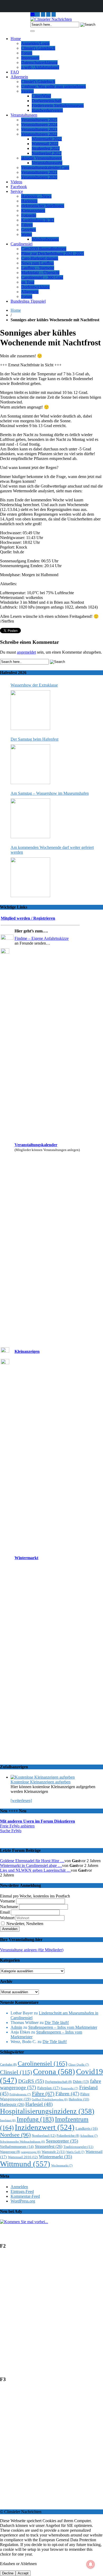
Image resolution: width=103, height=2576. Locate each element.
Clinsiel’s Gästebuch (38, 48)
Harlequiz (29, 201)
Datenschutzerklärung (39, 62)
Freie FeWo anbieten (17, 1826)
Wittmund (25, 2164)
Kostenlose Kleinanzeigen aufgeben (41, 1782)
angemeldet (26, 652)
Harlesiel (39, 2104)
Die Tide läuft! (57, 2023)
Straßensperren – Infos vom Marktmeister (63, 2027)
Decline (8, 2573)
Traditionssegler (78, 2147)
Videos (16, 182)
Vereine (27, 91)
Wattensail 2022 (45, 144)
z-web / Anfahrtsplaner (40, 67)
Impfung (35, 2119)
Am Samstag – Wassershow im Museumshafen (50, 793)
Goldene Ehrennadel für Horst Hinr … (32, 1861)
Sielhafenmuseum (17, 2147)
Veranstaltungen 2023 (39, 129)
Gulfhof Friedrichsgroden (50, 2099)
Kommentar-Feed (25, 2196)
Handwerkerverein (47, 110)
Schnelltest (89, 2136)
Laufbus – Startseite (38, 268)
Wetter (27, 234)
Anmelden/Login (35, 43)
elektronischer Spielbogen (43, 206)
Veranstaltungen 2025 (39, 120)
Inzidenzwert (45, 2127)
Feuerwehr (69, 2088)
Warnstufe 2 (53, 2152)
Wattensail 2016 (23, 2157)
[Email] (33, 14)
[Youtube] (43, 14)
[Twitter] (48, 14)
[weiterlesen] (21, 1800)
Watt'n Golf (75, 2152)
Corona (54, 2071)
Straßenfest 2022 (46, 148)
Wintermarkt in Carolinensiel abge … (31, 1865)
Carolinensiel (22, 244)
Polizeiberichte (68, 2136)
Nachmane (9, 1907)
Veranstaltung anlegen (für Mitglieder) (32, 1950)
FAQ (15, 72)
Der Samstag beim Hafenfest (34, 739)
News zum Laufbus (38, 263)
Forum (27, 53)
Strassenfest (49, 2146)
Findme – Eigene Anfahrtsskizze (42, 938)
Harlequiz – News (36, 196)
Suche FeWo (11, 1831)
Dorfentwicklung (35, 287)
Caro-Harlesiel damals (40, 258)
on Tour (28, 282)
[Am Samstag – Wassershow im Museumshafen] (30, 818)
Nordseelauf (44, 2136)
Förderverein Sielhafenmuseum (58, 105)
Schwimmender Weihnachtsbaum (22, 2142)
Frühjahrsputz (20, 2094)
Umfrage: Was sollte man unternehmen (53, 86)
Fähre (43, 2093)
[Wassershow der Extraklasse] (30, 710)
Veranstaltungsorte (47, 163)
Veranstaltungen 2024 (39, 125)
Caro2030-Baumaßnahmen (44, 249)
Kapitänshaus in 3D (38, 220)
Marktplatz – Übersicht (40, 273)
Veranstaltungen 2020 (39, 177)
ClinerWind (41, 96)
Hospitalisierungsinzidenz (47, 2111)
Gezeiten (29, 230)
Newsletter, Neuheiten (24, 1924)
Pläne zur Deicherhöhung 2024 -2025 (53, 253)
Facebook (19, 187)
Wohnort (7, 1918)
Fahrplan (48, 2088)
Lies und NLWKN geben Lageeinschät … (35, 1870)
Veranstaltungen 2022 (39, 134)
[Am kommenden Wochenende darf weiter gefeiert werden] (30, 877)
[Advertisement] (51, 2315)
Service (17, 191)
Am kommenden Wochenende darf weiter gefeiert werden (52, 850)
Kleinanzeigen (33, 210)
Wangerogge (10, 2152)
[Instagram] (38, 14)
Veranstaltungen (24, 115)
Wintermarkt (26, 1558)
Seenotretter (62, 2141)
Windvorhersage (45, 239)
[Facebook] (54, 14)
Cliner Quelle (79, 2065)
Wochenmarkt (62, 2165)
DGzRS (31, 2081)
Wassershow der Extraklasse (34, 685)
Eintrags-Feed (22, 2191)
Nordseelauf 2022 (47, 153)
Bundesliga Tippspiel (28, 301)
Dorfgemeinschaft (47, 101)
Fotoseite (29, 215)
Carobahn (8, 2065)
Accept (23, 2573)
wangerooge (31, 2152)
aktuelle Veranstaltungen (41, 158)
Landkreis (87, 2128)
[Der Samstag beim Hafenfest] (30, 764)
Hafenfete (79, 2099)
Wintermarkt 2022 (47, 139)
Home (16, 39)
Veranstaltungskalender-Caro (45, 168)
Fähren (27, 225)
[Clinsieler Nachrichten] (51, 19)
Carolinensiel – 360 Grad (42, 277)
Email (5, 1912)
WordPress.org (23, 2201)
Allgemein (19, 77)
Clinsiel (16, 2072)
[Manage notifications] (91, 2564)
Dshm (81, 2082)
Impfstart (8, 2120)
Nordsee (15, 2135)
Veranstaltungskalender (36, 1145)
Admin (16, 2027)
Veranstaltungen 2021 (39, 172)
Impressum (30, 58)
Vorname (8, 1901)
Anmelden (19, 2187)
